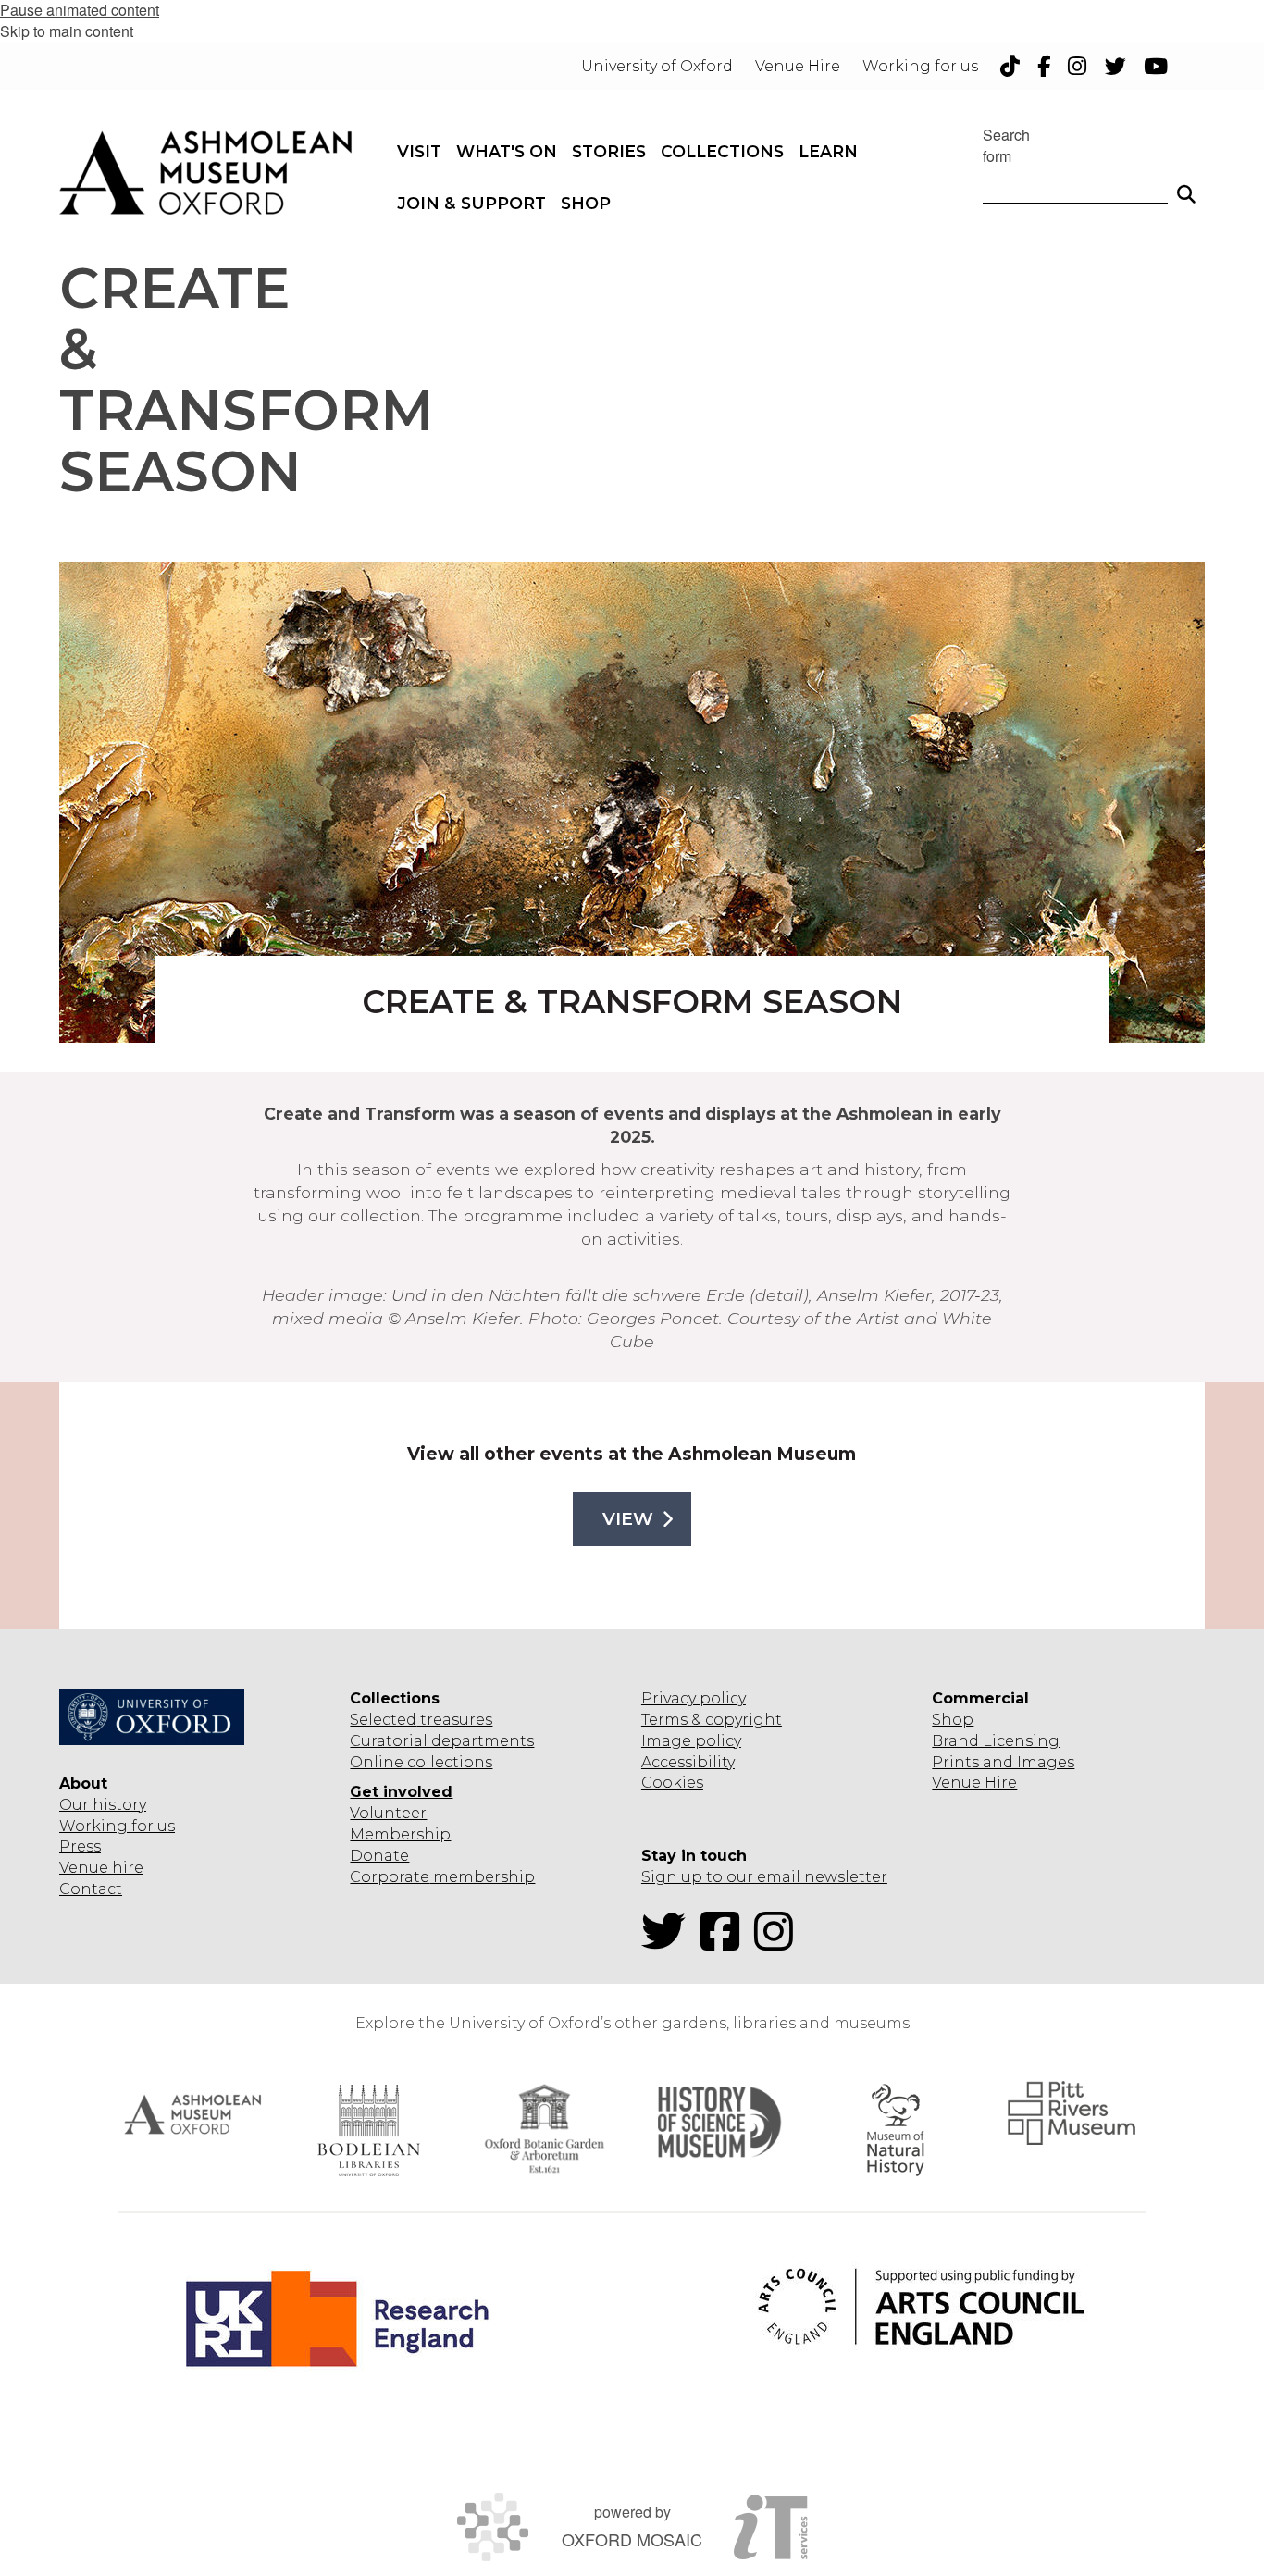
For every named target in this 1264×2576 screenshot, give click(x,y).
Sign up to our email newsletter (764, 1877)
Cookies (672, 1783)
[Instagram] (779, 1943)
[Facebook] (725, 1943)
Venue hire (101, 1868)
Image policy (691, 1741)
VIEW (628, 1519)
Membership (400, 1834)
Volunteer (388, 1813)
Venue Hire (974, 1783)
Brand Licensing (996, 1741)
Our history (103, 1805)
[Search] (1186, 186)
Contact (91, 1889)
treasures (454, 1720)
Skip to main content (67, 31)
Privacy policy (694, 1698)
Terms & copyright (712, 1720)
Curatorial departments (442, 1741)
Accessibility (688, 1762)
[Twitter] (669, 1943)
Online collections (421, 1762)
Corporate (390, 1877)
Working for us (117, 1826)
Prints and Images (1003, 1762)
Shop (953, 1720)
